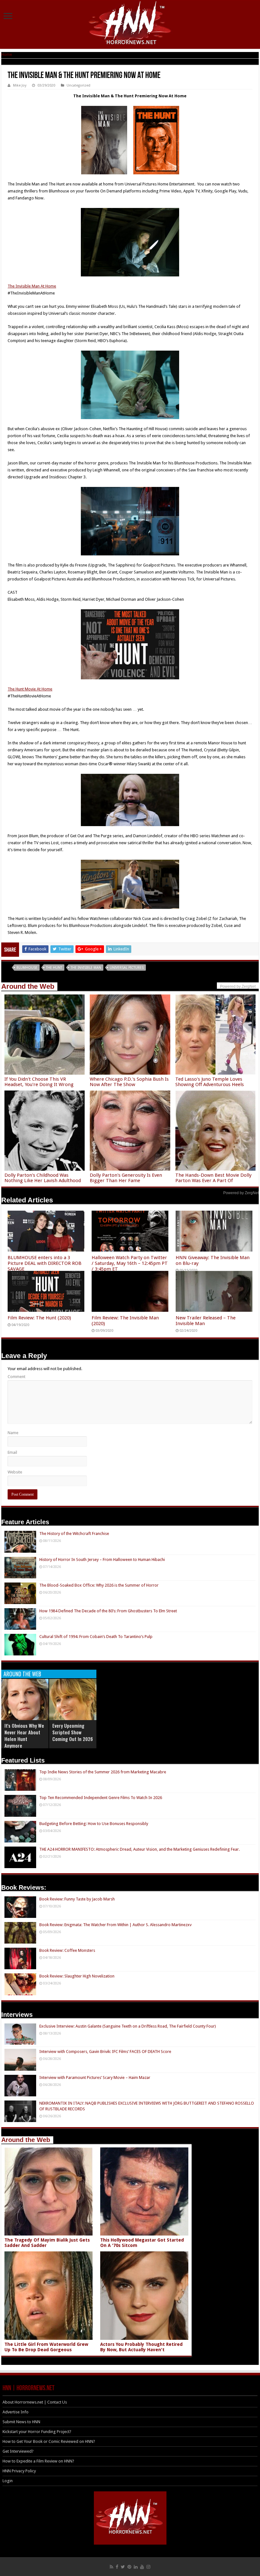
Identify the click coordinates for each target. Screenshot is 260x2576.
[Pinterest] (129, 2567)
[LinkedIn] (136, 2567)
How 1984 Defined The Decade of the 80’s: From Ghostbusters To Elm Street (108, 1611)
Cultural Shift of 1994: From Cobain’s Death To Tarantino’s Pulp (96, 1637)
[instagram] (148, 2567)
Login (8, 2481)
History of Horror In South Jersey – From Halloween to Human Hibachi (102, 1560)
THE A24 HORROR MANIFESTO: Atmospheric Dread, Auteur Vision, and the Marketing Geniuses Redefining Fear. (140, 1849)
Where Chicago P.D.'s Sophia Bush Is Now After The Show (129, 1082)
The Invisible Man (86, 968)
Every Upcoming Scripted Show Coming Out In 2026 (73, 1732)
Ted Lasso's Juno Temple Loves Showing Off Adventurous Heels (210, 1082)
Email (12, 1452)
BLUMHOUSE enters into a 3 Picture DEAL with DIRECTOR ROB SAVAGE (45, 1263)
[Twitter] (123, 2567)
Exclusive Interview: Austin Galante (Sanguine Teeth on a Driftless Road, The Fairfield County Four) (128, 2026)
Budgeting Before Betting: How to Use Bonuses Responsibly (94, 1824)
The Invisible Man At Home (32, 286)
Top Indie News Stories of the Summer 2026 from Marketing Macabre (103, 1772)
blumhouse (27, 968)
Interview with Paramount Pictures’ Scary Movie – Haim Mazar (95, 2078)
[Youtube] (142, 2567)
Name (13, 1433)
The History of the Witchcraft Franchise (74, 1534)
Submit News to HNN (21, 2422)
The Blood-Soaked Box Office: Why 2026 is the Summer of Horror (99, 1585)
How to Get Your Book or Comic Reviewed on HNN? (49, 2441)
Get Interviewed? (18, 2451)
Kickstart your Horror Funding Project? (37, 2432)
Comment (16, 1377)
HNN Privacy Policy (19, 2471)
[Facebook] (117, 2567)
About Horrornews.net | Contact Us (35, 2402)
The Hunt (54, 968)
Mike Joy (20, 85)
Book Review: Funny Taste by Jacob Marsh (77, 1899)
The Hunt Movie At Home (30, 689)
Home (7, 54)
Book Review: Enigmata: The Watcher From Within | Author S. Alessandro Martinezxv (115, 1925)
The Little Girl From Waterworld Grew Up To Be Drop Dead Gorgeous (46, 2347)
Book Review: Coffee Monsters (67, 1950)
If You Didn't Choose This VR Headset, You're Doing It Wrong (39, 1082)
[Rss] (111, 2567)
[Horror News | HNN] (130, 24)
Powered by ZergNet (241, 1193)
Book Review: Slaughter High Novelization (77, 1976)
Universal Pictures (127, 968)
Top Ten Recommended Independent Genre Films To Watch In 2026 (101, 1798)
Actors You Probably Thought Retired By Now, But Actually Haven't (141, 2347)
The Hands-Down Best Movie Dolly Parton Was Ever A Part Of (213, 1178)
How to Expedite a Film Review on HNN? (38, 2461)
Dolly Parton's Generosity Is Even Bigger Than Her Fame (126, 1178)
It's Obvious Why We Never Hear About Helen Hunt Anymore (24, 1735)
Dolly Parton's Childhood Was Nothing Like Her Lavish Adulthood (43, 1178)
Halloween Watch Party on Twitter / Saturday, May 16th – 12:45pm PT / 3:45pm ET (130, 1263)
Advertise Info (16, 2412)
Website (15, 1472)
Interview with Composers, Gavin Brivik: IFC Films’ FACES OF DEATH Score (105, 2052)
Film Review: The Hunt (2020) (39, 1318)
